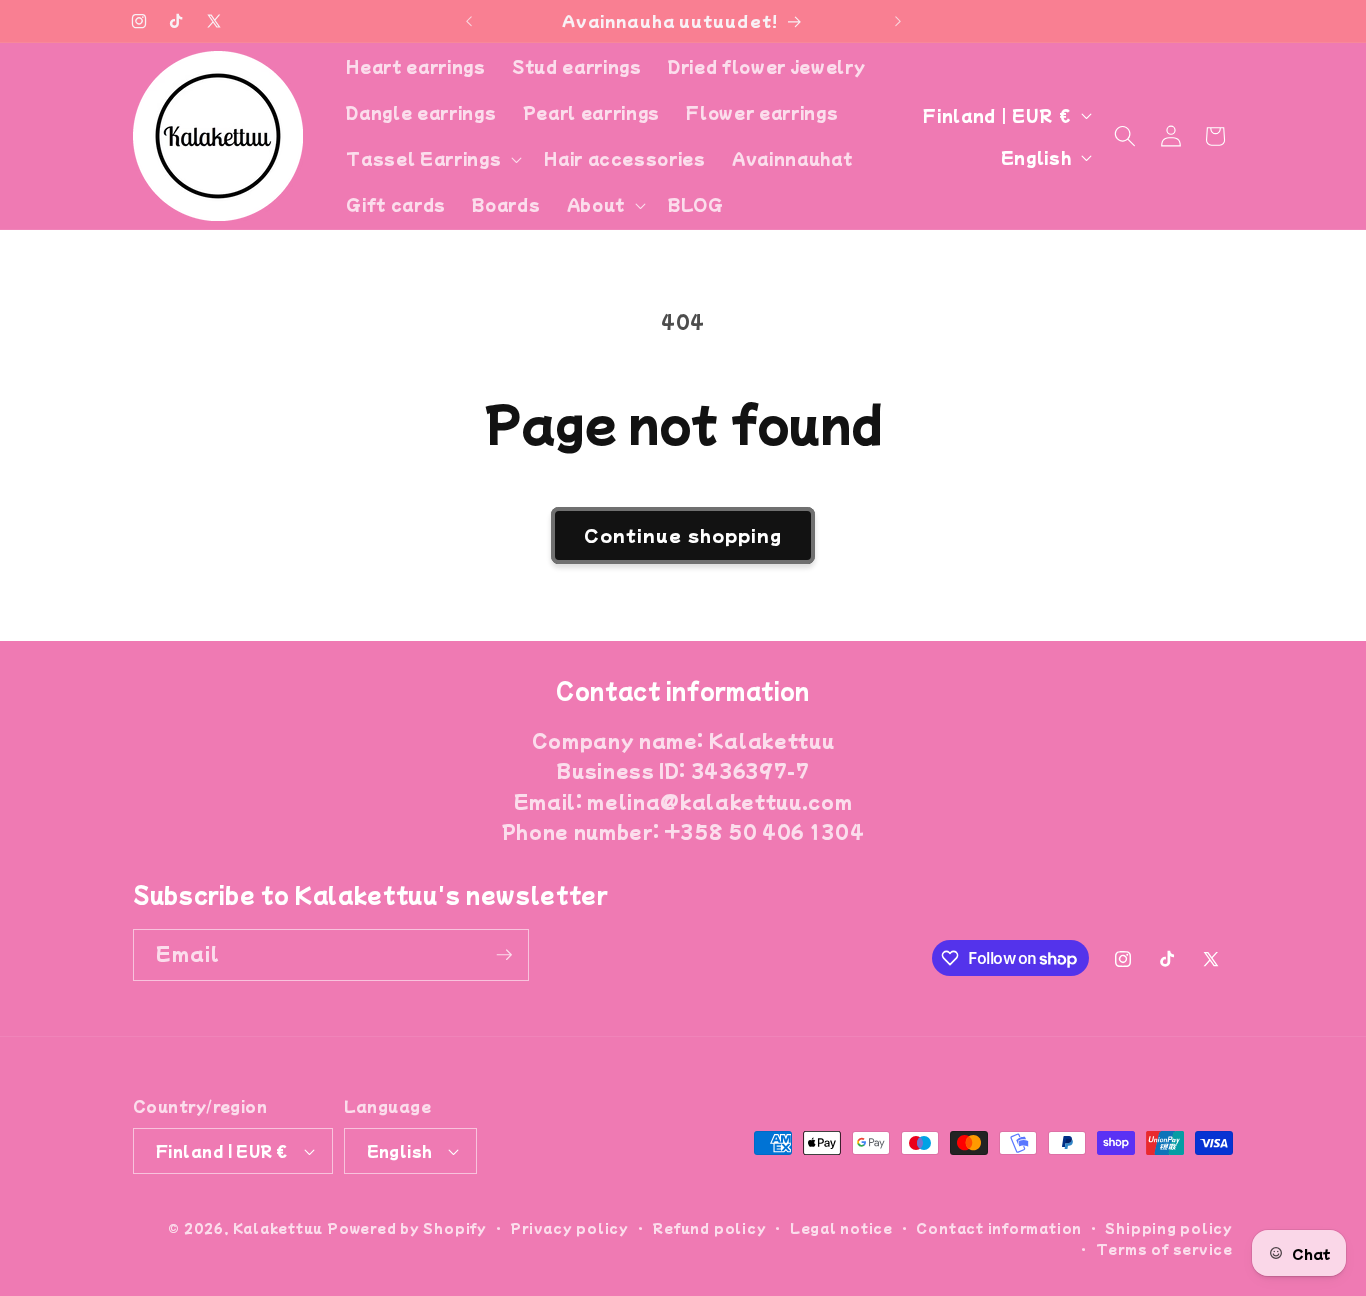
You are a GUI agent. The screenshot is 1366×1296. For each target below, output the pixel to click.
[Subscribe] (504, 955)
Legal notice (841, 1227)
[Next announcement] (898, 21)
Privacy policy (569, 1227)
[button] (432, 159)
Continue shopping (683, 535)
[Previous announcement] (469, 21)
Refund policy (709, 1227)
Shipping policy (1169, 1227)
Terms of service (1164, 1248)
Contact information (999, 1227)
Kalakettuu (278, 1227)
